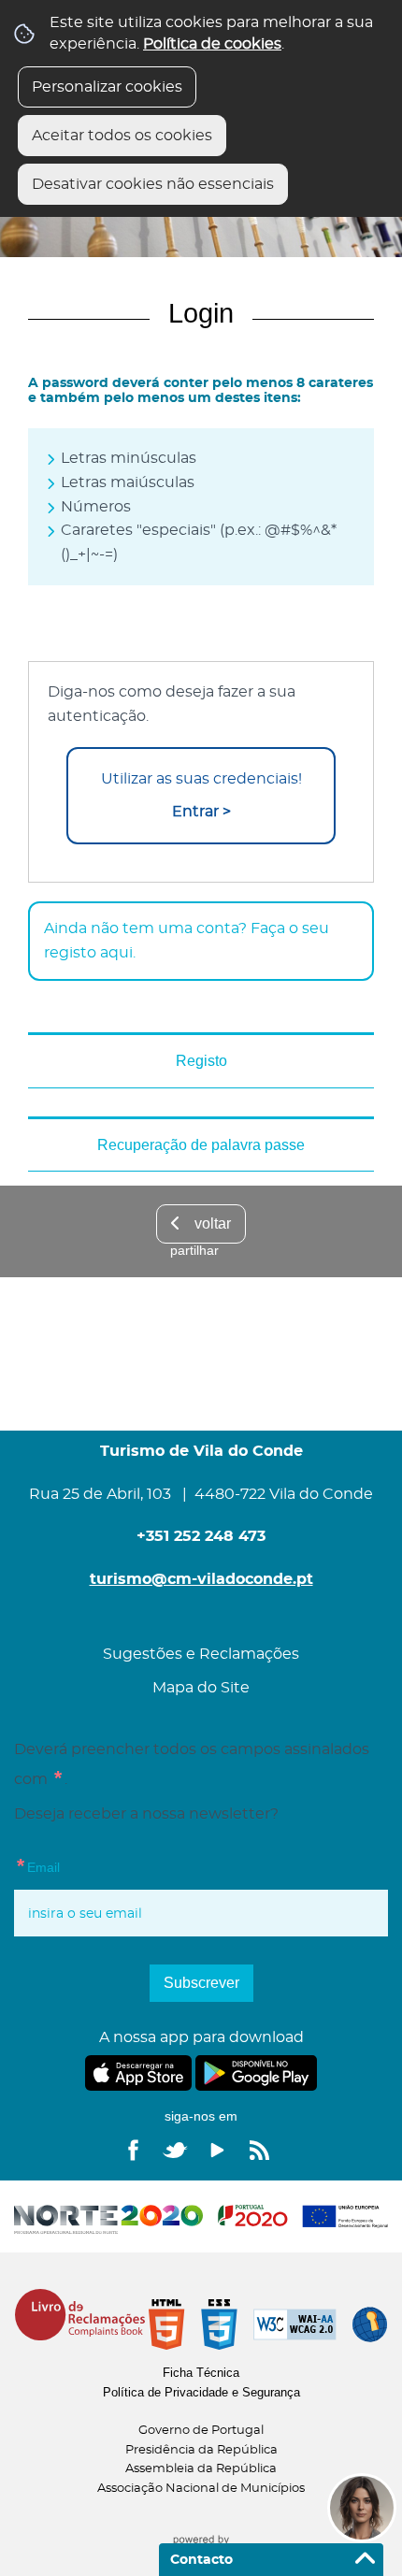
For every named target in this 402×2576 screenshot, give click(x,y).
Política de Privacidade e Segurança (201, 2392)
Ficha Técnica (201, 2373)
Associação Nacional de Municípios (201, 2489)
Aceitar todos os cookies (122, 136)
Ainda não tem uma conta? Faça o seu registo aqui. (187, 941)
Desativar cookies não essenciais (153, 184)
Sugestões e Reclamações (201, 1654)
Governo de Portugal (201, 2431)
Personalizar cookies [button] (107, 87)
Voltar (213, 1223)
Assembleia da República (201, 2469)
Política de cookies (212, 44)
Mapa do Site (201, 1688)
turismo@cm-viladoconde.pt (201, 1579)
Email (37, 1864)
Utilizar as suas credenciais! (201, 795)
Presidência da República (201, 2450)
